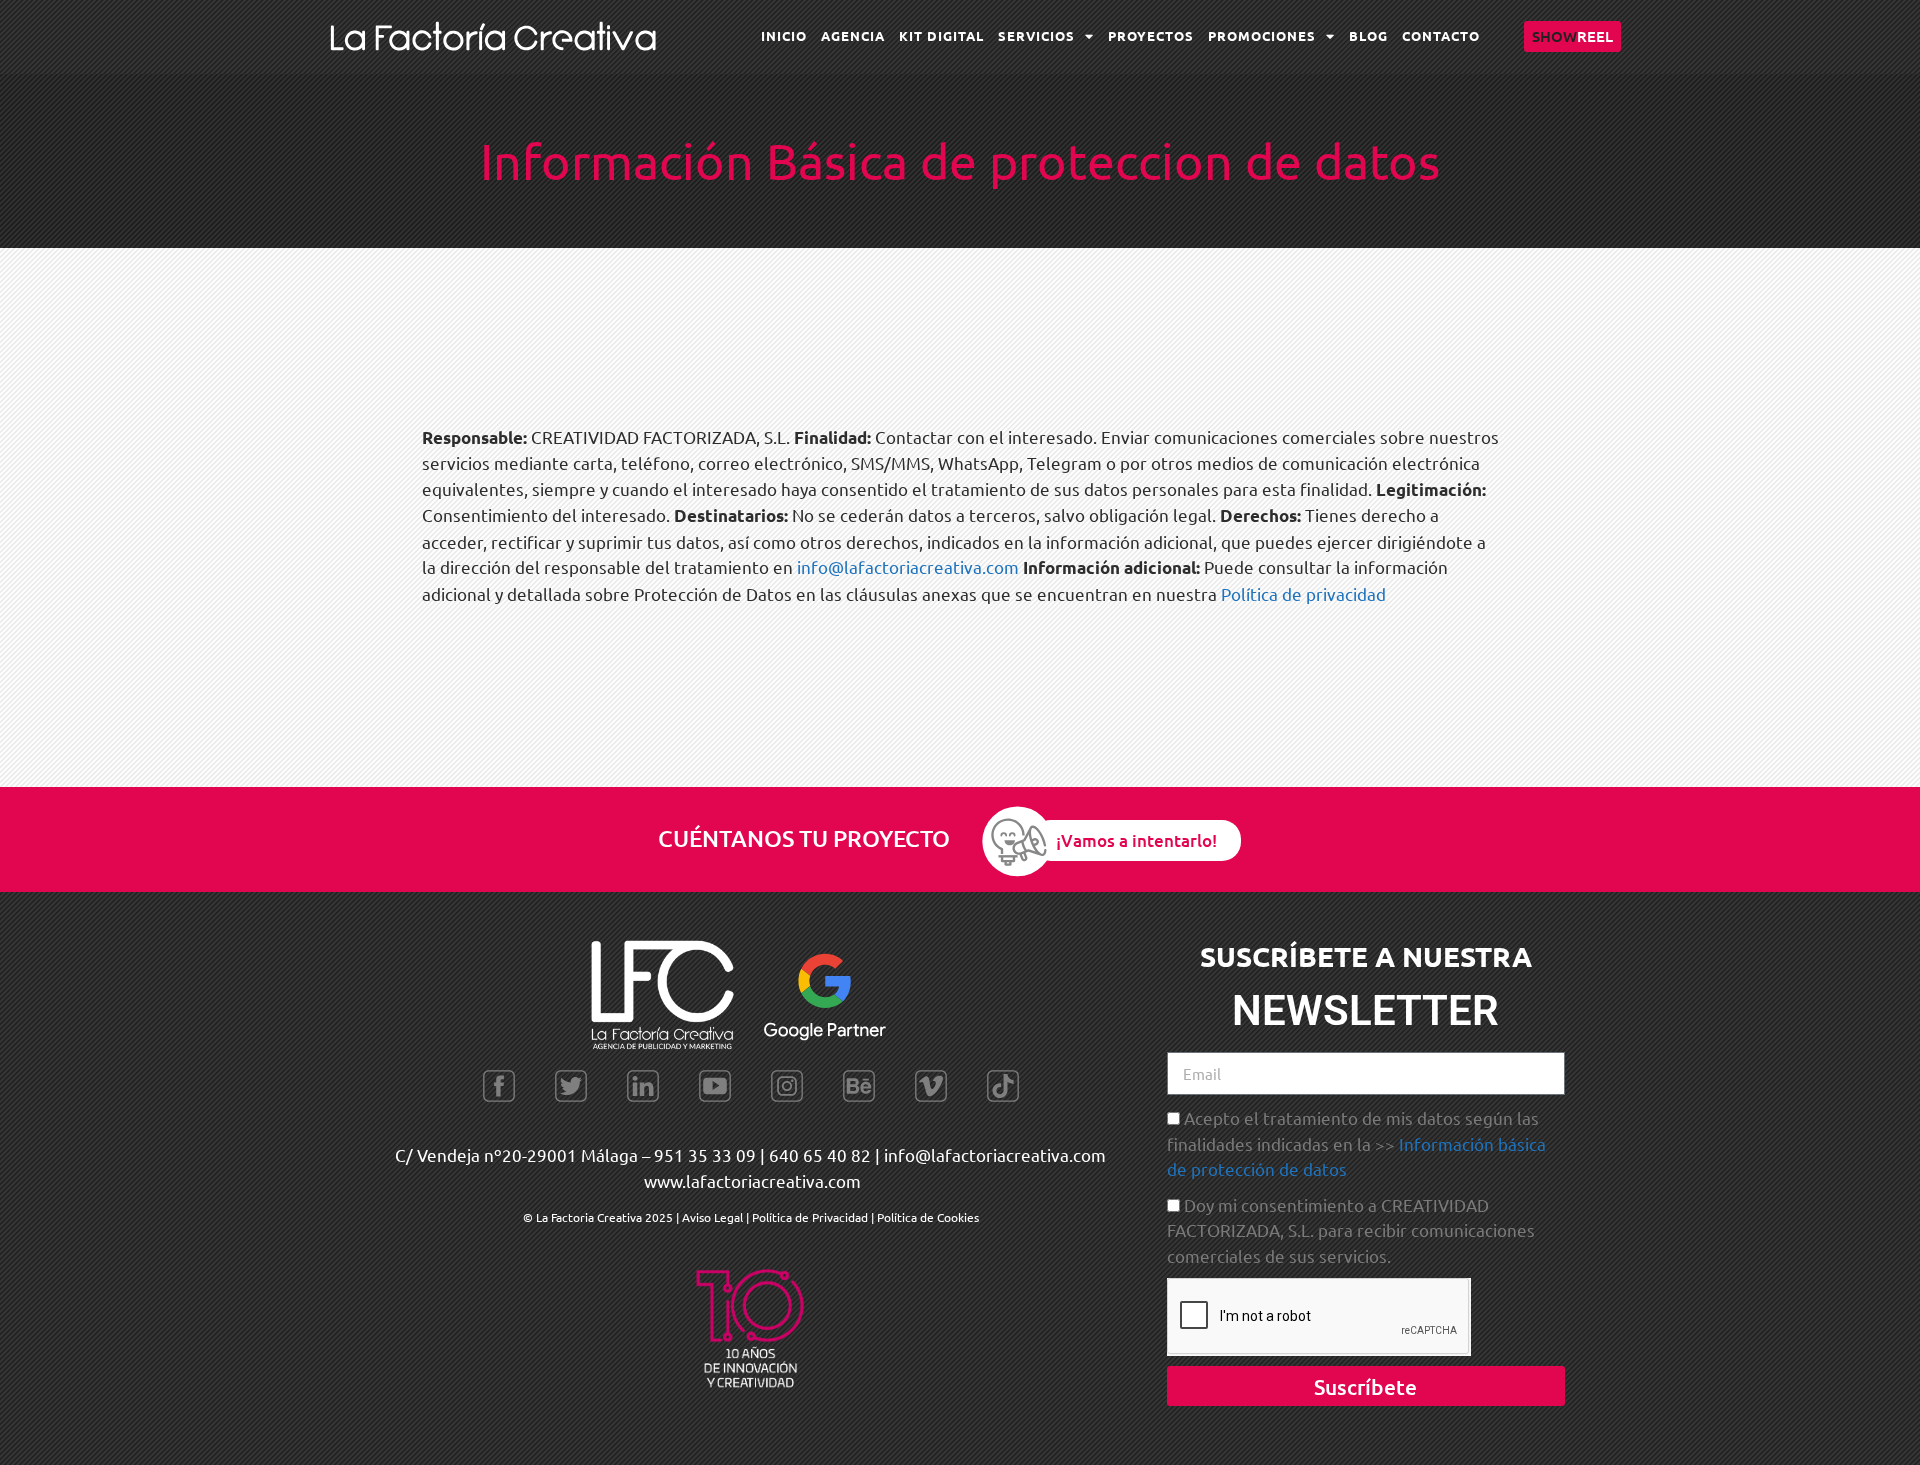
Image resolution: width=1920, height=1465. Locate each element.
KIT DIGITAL (941, 35)
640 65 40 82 (820, 1154)
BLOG (1368, 35)
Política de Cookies (928, 1217)
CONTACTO (1441, 35)
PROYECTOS (1151, 35)
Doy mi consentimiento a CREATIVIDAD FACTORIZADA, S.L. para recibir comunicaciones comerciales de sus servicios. (1351, 1230)
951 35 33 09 (705, 1154)
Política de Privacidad (810, 1217)
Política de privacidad (1303, 593)
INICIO (784, 35)
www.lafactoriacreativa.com (752, 1180)
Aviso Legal (714, 1217)
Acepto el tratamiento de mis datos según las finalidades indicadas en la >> (1356, 1143)
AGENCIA (853, 35)
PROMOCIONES (1262, 35)
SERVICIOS (1036, 35)
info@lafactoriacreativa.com (908, 566)
